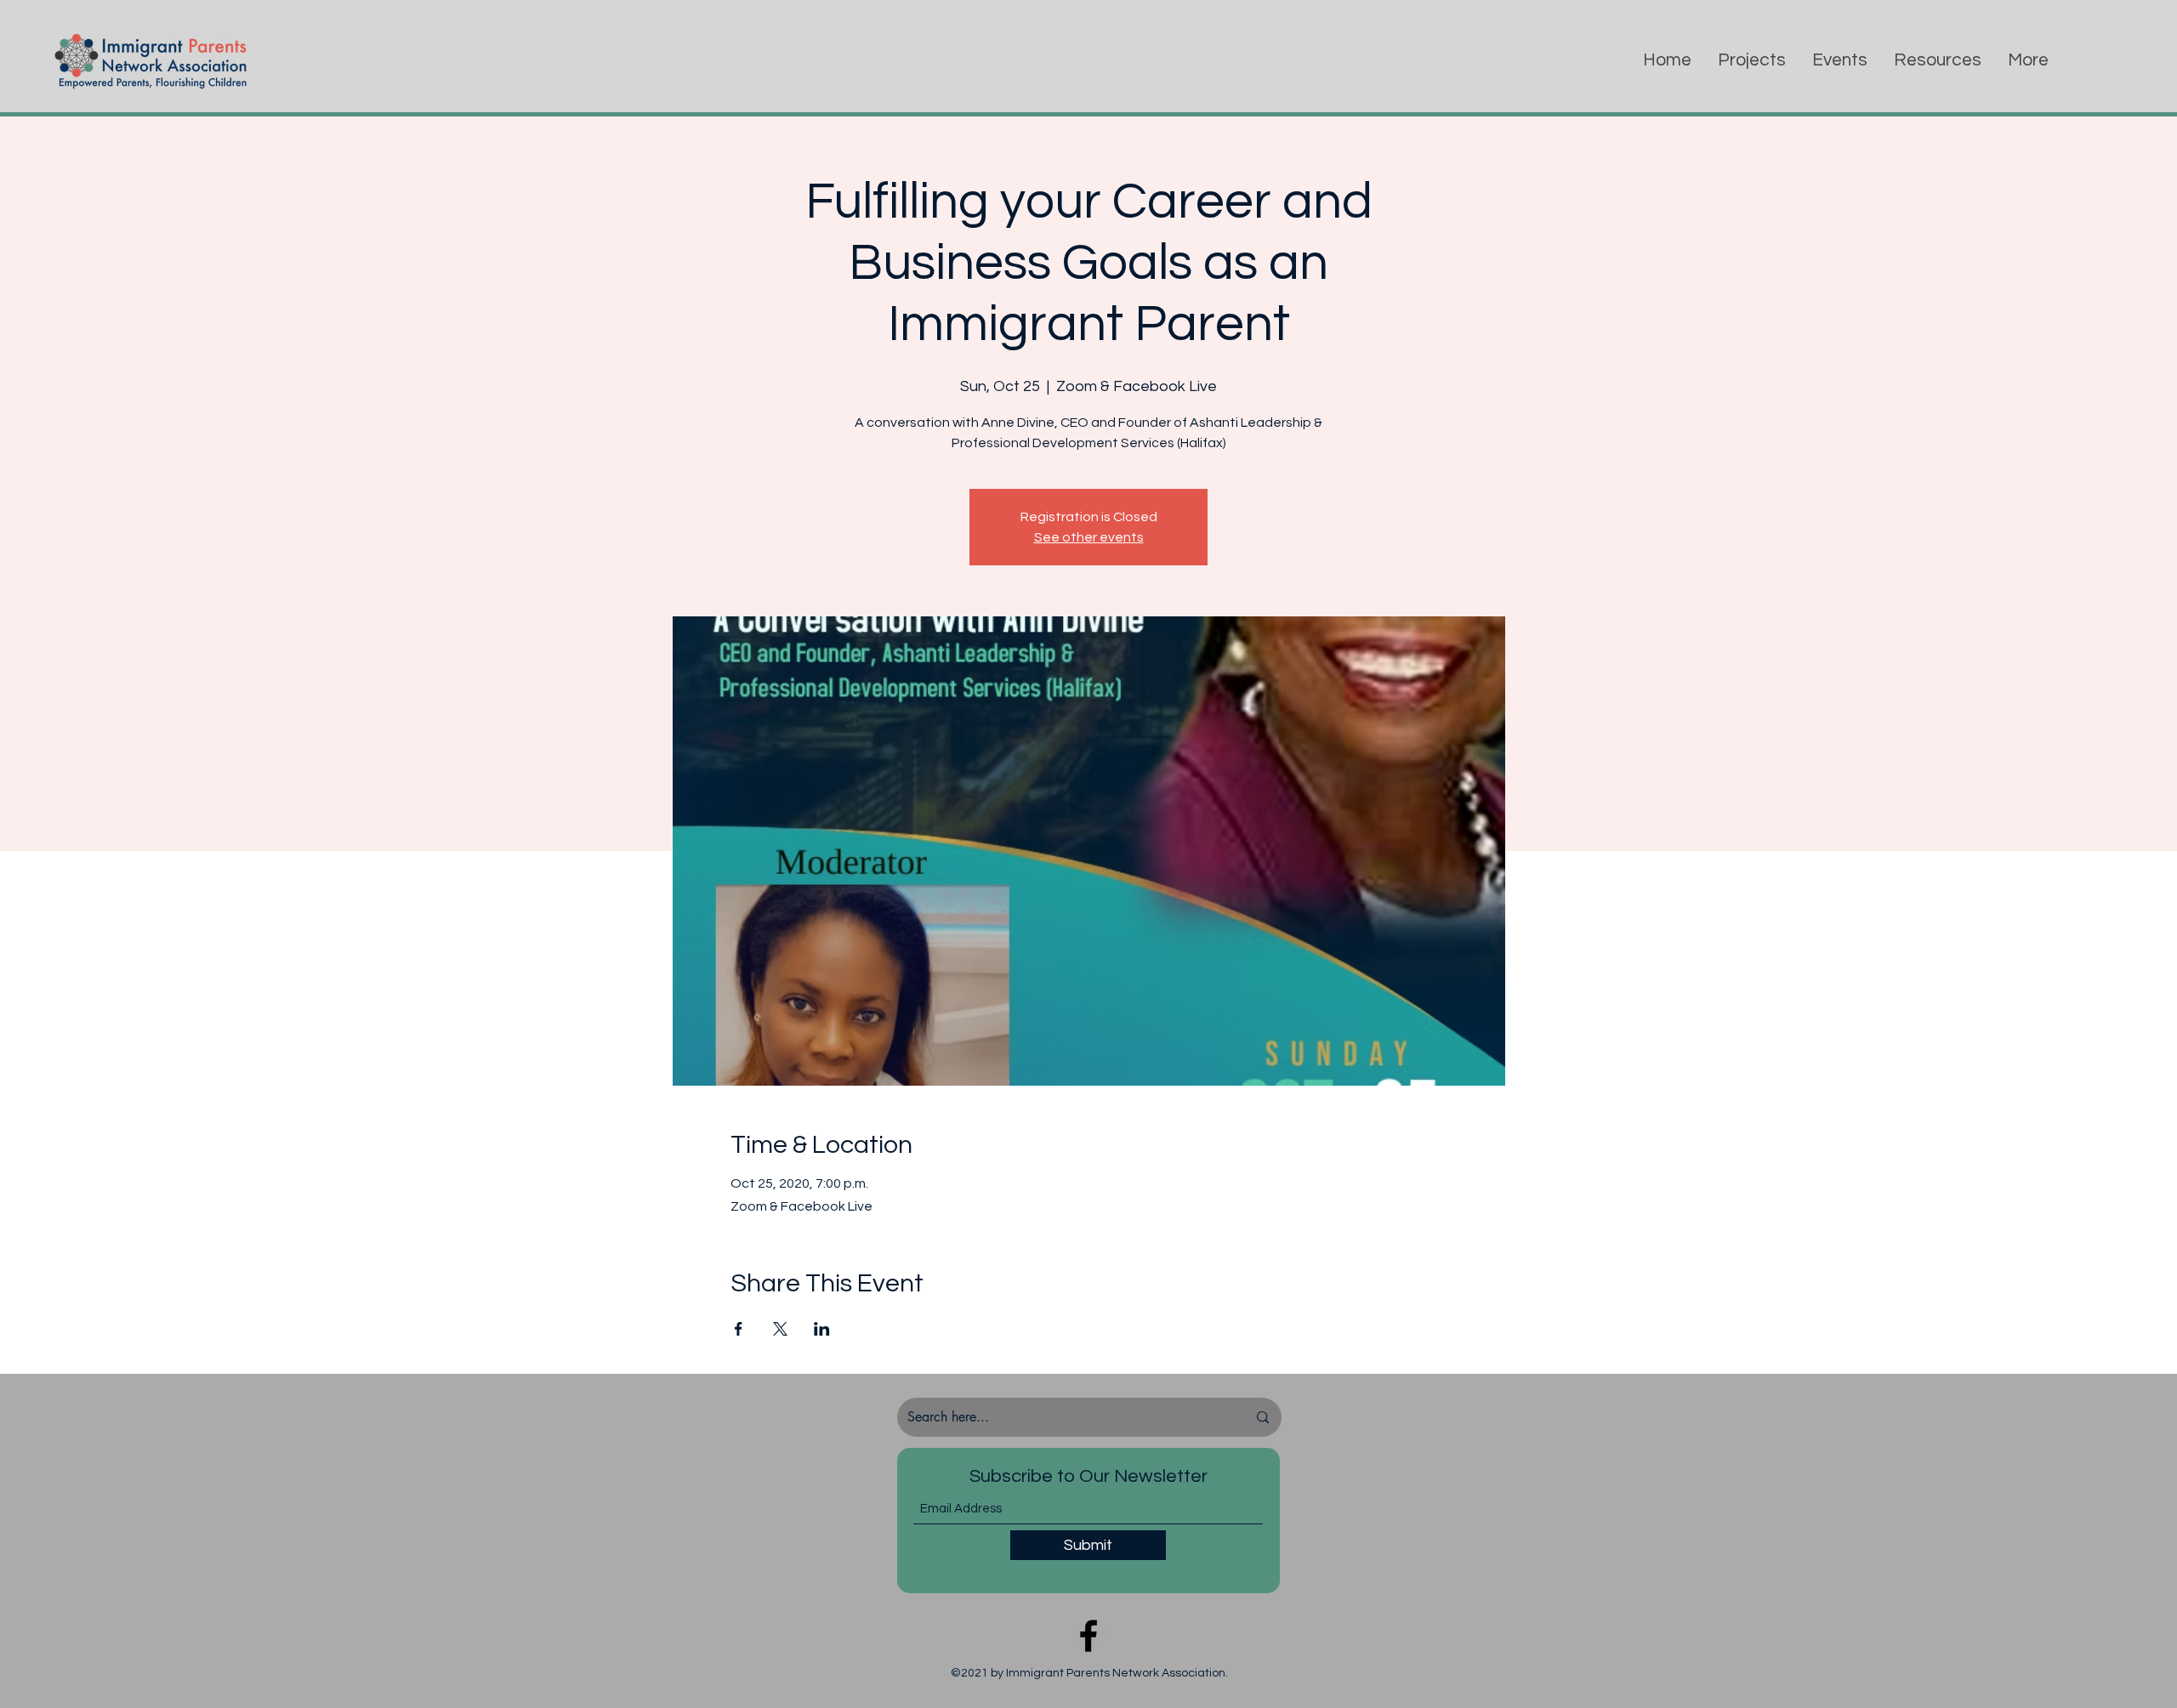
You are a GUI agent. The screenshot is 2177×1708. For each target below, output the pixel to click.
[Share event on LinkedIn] (822, 1329)
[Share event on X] (780, 1329)
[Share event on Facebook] (739, 1329)
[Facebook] (1088, 1636)
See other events (1089, 537)
